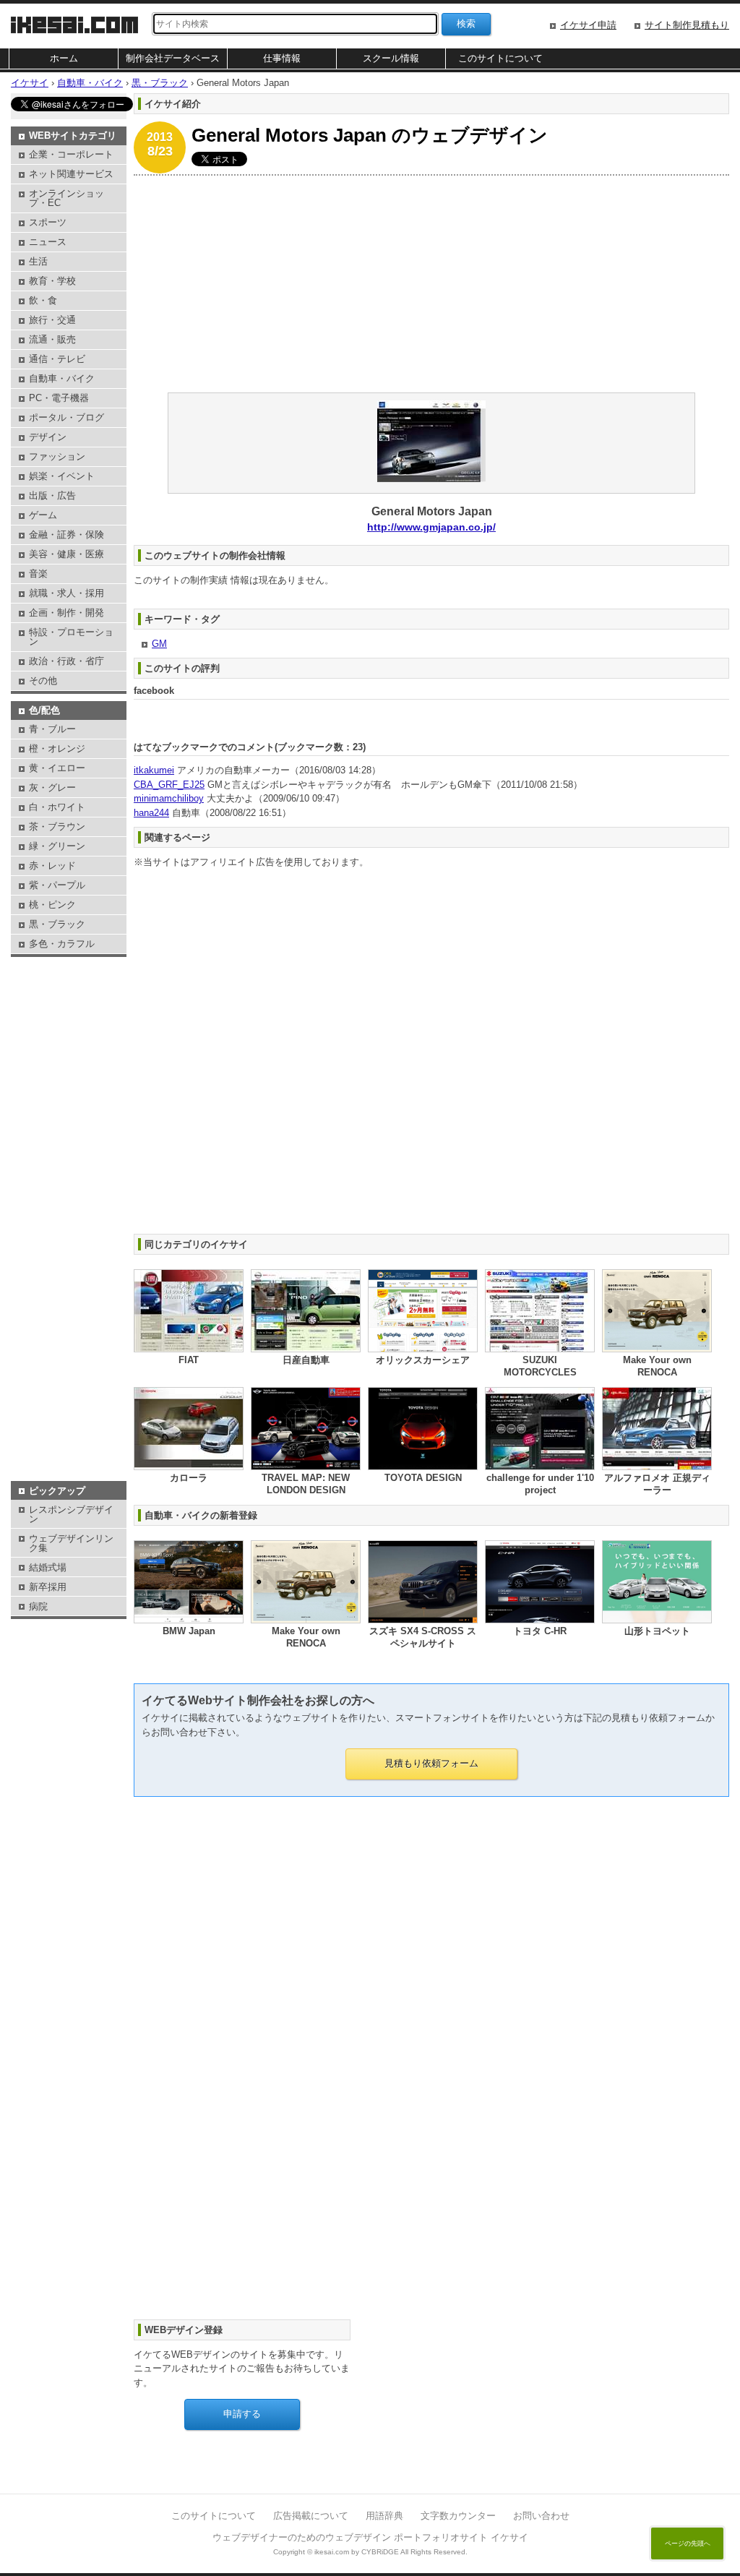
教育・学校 (52, 281)
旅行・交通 (52, 320)
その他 (43, 681)
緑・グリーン (57, 846)
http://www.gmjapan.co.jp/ (431, 527)
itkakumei (154, 770)
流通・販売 (52, 339)
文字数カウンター (458, 2516)
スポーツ (48, 222)
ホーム (64, 58)
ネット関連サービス (71, 174)
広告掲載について (311, 2516)
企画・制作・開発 (66, 613)
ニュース (48, 242)
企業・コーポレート (71, 154)
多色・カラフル (62, 944)
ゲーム (43, 515)
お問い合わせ (541, 2516)
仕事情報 (282, 58)
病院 (38, 1606)
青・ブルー (52, 729)
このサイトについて (500, 58)
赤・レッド (52, 866)
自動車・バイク (62, 378)
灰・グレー (52, 787)
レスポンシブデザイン (71, 1514)
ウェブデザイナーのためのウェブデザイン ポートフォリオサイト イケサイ (370, 2537)
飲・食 (43, 300)
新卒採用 (48, 1587)
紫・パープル (57, 885)
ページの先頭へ (688, 2543)
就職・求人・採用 (66, 593)
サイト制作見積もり (687, 25)
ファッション (57, 456)
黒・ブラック (57, 924)
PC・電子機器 (59, 398)
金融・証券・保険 (66, 534)
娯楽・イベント (62, 476)
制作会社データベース (173, 58)
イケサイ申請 (588, 25)
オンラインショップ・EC (66, 198)
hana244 (151, 813)
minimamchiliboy (169, 798)
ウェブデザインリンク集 (71, 1543)
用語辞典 (384, 2516)
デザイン (48, 437)
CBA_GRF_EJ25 (169, 785)
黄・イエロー (57, 768)
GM (159, 644)
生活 (38, 261)
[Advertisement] (431, 284)
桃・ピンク (52, 905)
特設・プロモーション (71, 637)
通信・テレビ (57, 359)
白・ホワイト (57, 807)
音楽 (38, 574)
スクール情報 (391, 58)
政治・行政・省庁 (66, 661)
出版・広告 (52, 495)
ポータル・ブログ (66, 417)
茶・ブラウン (57, 827)
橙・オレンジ (57, 748)
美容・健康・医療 (66, 554)
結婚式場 (48, 1567)
